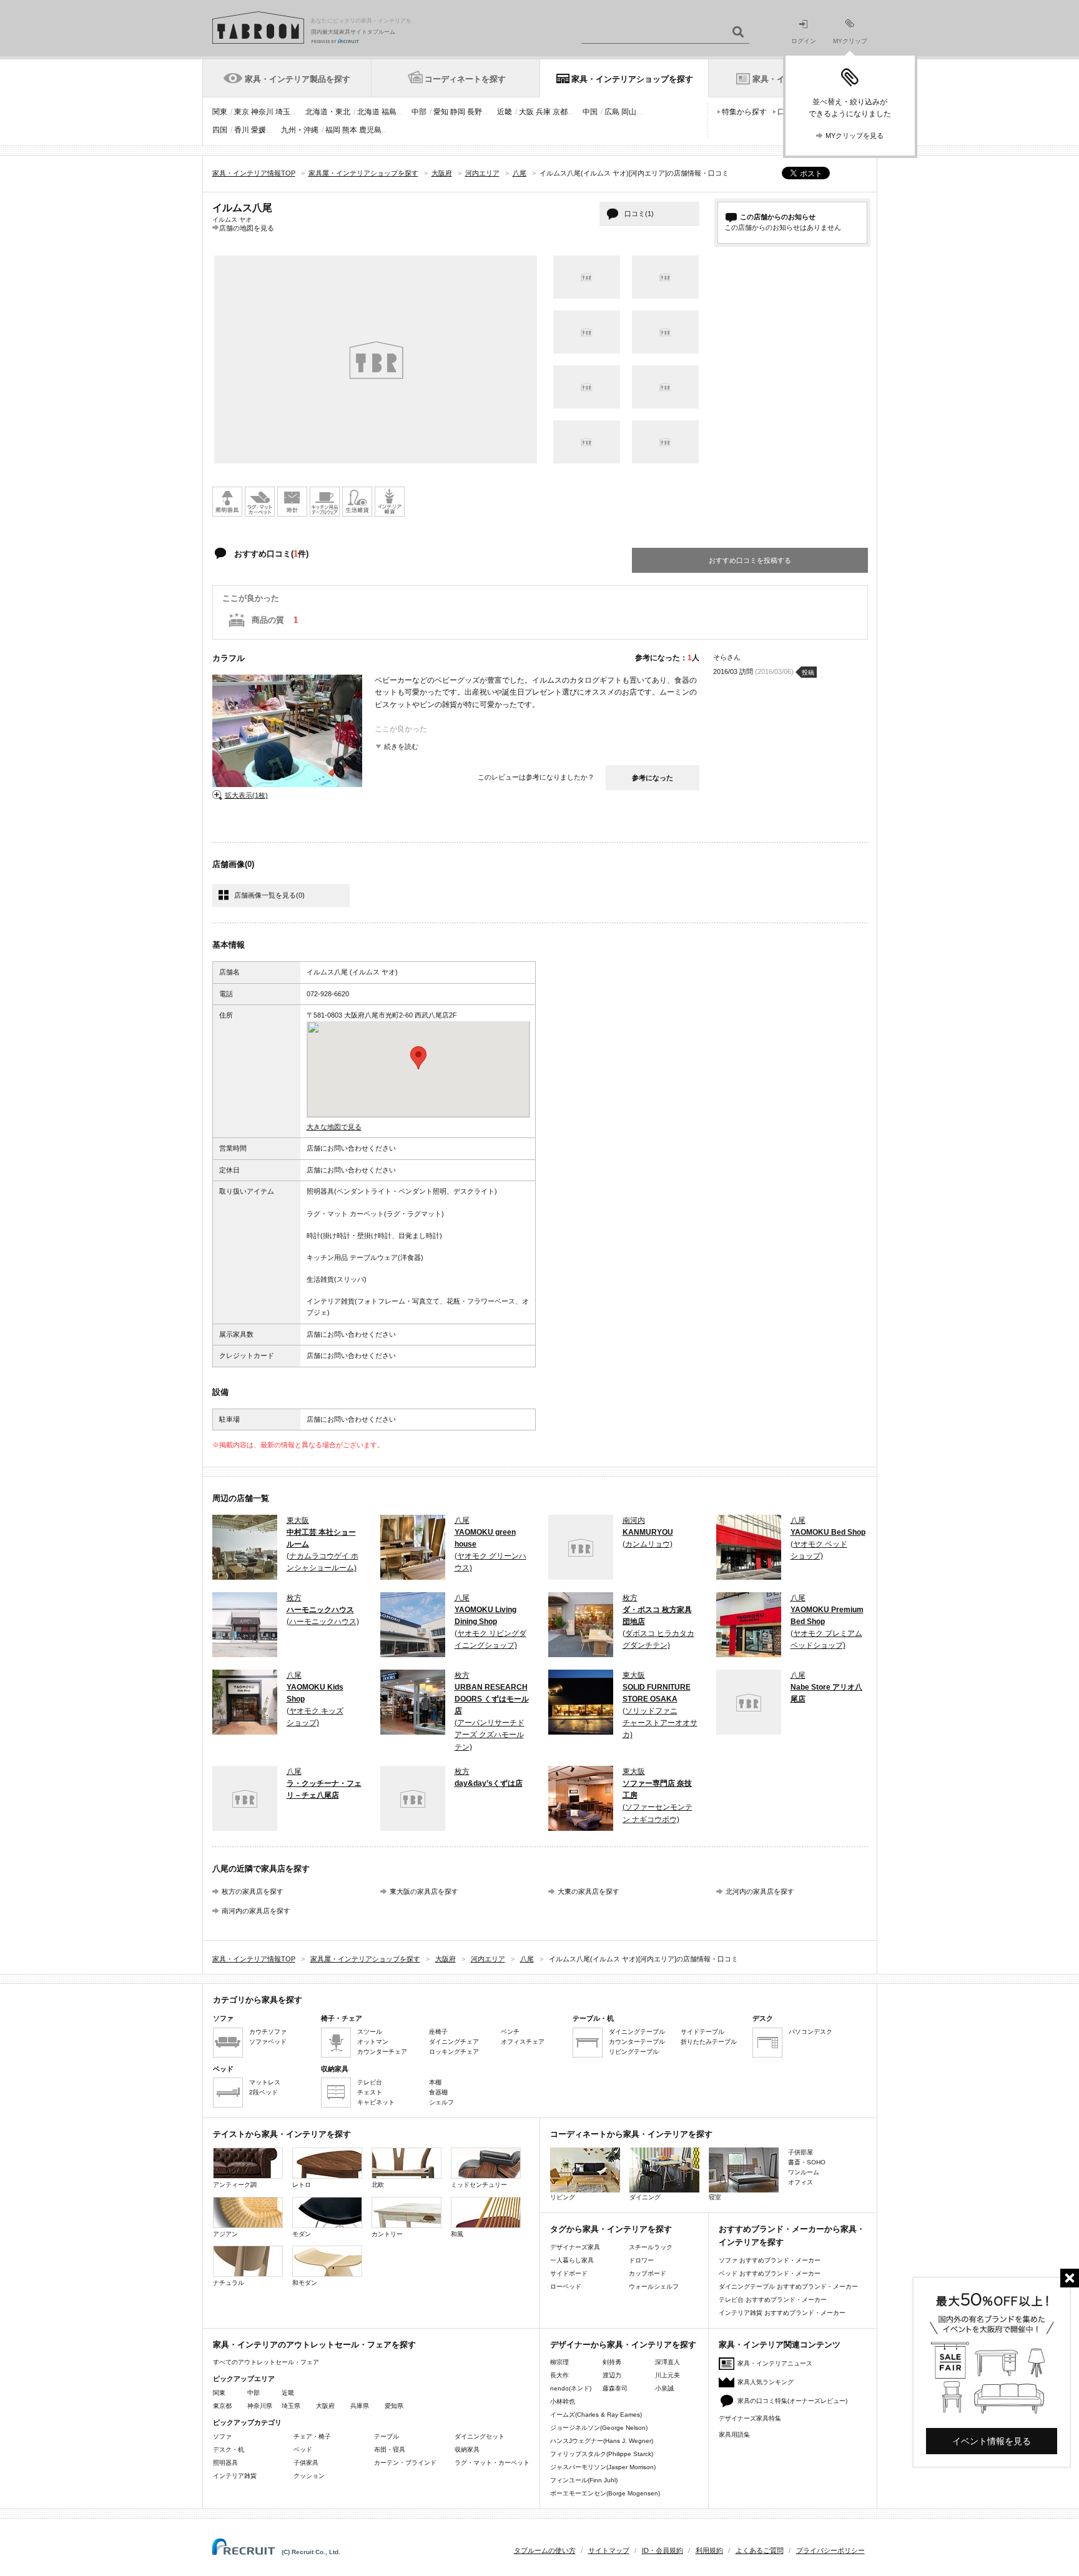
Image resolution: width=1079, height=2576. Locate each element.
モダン (302, 2234)
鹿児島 (370, 130)
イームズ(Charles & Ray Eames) (596, 2415)
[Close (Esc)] (1070, 2278)
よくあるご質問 (760, 2550)
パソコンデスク (810, 2032)
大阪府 (325, 2406)
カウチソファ (268, 2032)
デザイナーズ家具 (575, 2247)
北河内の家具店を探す (760, 1891)
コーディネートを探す (465, 79)
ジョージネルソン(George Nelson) (599, 2428)
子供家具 (306, 2463)
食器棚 (438, 2092)
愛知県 (394, 2406)
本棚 (435, 2082)
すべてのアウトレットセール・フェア (266, 2362)
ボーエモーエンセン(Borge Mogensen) (605, 2493)
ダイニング (645, 2197)
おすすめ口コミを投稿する (750, 560)
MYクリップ (850, 41)
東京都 (222, 2406)
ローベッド (566, 2286)
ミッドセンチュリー (479, 2185)
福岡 (333, 130)
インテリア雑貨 (235, 2476)
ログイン (804, 41)
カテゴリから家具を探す (258, 2000)
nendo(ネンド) (571, 2388)
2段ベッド (264, 2092)
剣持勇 (612, 2362)
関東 (220, 112)
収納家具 (467, 2450)
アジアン (225, 2234)
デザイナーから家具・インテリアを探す (623, 2345)
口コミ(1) (639, 214)
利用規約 (709, 2550)
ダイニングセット (480, 2436)
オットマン (373, 2042)
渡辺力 (612, 2375)
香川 (242, 130)
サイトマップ (609, 2550)
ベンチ (510, 2032)
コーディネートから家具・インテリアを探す (631, 2134)
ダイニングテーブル (637, 2032)
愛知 (441, 112)
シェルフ (441, 2102)
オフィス (801, 2182)
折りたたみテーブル (709, 2042)
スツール (370, 2032)
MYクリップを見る (855, 136)
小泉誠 (664, 2388)
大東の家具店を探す (589, 1891)
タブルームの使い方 (545, 2550)
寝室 (715, 2197)
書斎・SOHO (807, 2162)
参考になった (653, 778)
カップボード (648, 2273)
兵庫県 (360, 2406)
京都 (560, 112)
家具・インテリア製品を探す (298, 79)
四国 (220, 130)
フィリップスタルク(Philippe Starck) (602, 2454)
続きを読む (401, 746)
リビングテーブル (634, 2052)
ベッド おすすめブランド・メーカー (770, 2273)
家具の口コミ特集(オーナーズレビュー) (792, 2401)
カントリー (387, 2234)
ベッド (303, 2450)
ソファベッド (268, 2042)
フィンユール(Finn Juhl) (584, 2480)
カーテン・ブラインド (405, 2463)
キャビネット (376, 2102)
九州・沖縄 (300, 130)
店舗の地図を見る (247, 228)
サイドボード (569, 2273)
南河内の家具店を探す (256, 1911)
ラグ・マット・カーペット (492, 2463)
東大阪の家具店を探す (424, 1891)
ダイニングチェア (454, 2042)
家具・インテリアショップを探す (632, 79)
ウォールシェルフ (654, 2286)
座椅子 (438, 2032)
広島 (612, 112)
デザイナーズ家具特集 (750, 2418)
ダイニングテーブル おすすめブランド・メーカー (788, 2286)
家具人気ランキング (766, 2382)
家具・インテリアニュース (775, 2363)
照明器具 (225, 2463)
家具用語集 (734, 2435)
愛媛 (259, 130)
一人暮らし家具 (572, 2260)
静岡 (458, 112)
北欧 (378, 2185)
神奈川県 (260, 2406)
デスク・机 (229, 2450)
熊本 (350, 130)
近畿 (505, 112)
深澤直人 (668, 2362)
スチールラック (651, 2247)
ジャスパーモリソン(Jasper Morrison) (603, 2467)
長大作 (559, 2375)
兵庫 (543, 112)
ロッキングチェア (454, 2052)
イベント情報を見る (992, 2441)
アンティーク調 (235, 2185)
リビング (563, 2197)
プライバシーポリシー (830, 2550)
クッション (309, 2476)
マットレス (265, 2082)
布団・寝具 (390, 2450)
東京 (242, 112)
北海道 (368, 112)
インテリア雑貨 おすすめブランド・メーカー (782, 2313)
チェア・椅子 (312, 2436)
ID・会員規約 (663, 2550)
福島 (389, 112)
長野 (475, 112)
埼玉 (283, 112)
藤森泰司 (615, 2388)
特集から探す (744, 112)
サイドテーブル (702, 2032)
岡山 (629, 112)
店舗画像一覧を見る (269, 895)
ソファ (222, 2436)
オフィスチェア (523, 2042)
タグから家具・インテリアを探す (611, 2229)
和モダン (305, 2283)
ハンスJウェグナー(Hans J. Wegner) (602, 2441)
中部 (419, 112)
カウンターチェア (382, 2052)
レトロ (302, 2185)
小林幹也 (563, 2401)
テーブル (387, 2436)
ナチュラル (229, 2283)
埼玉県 (291, 2406)
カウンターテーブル (637, 2042)
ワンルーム (804, 2172)
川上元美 (668, 2375)
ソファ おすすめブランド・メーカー (770, 2260)
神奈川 (262, 112)
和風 (457, 2234)
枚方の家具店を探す (253, 1891)
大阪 (526, 112)
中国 (590, 112)
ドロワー (641, 2260)
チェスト (370, 2092)
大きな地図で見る (334, 1127)
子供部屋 (801, 2152)
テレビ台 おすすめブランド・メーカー (773, 2300)
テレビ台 (370, 2082)
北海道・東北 (328, 112)
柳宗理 (559, 2362)
